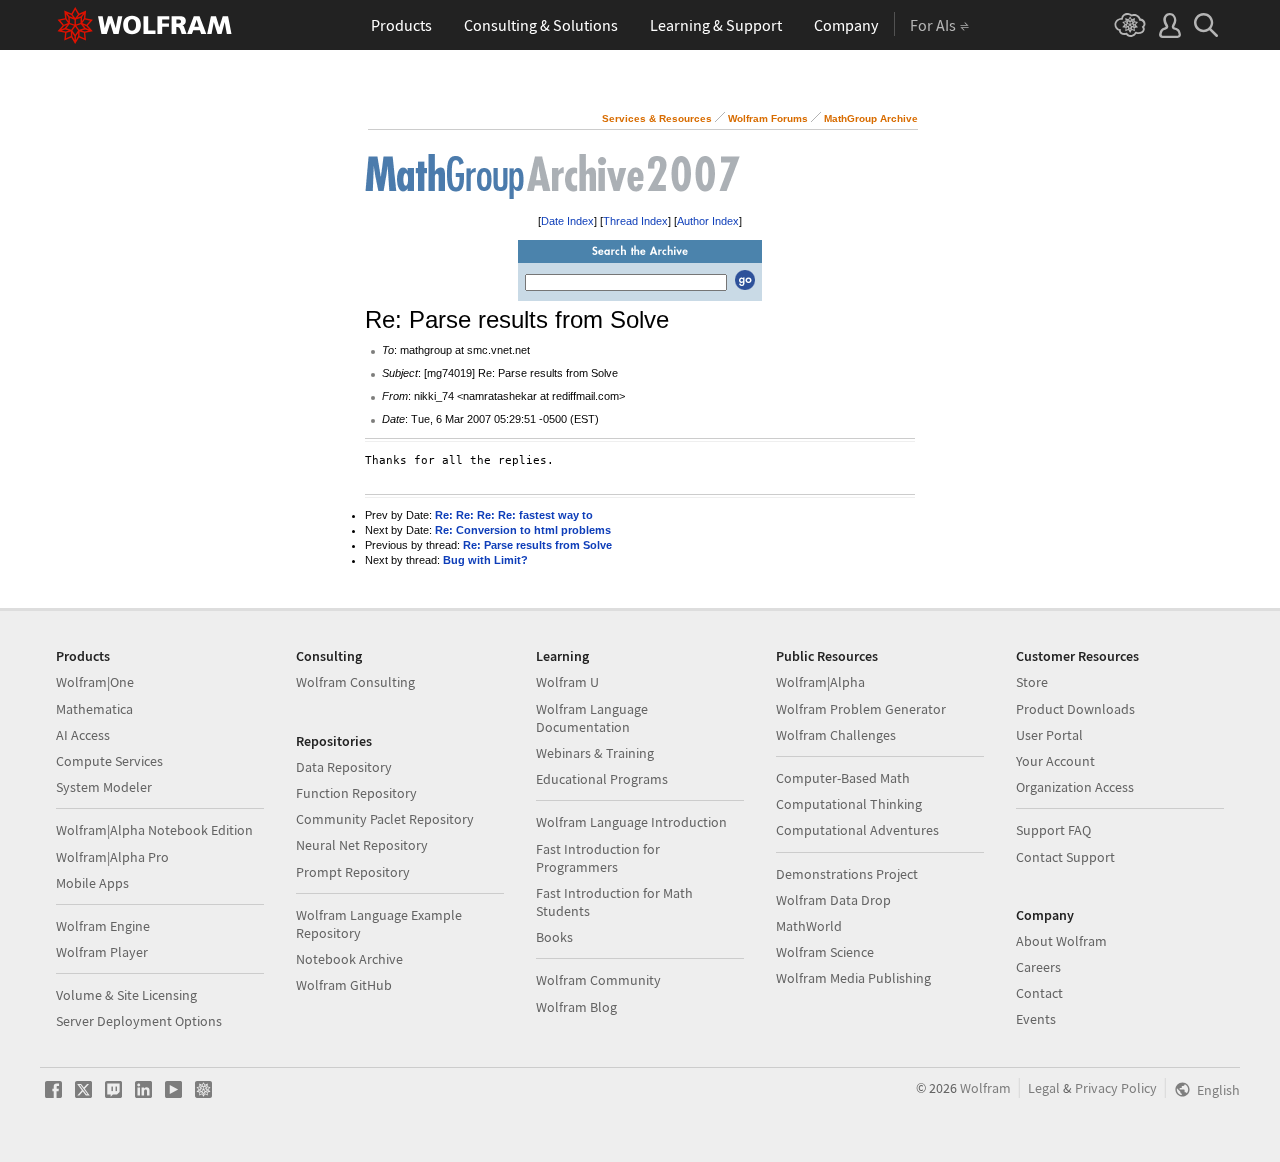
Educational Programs (602, 779)
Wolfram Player (102, 952)
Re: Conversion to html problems (523, 530)
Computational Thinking (849, 804)
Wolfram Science (825, 952)
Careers (1038, 967)
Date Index (567, 221)
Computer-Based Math (843, 778)
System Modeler (104, 787)
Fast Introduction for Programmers (598, 858)
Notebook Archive (349, 959)
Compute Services (109, 761)
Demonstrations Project (847, 874)
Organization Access (1075, 787)
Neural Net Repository (362, 845)
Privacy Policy (1116, 1088)
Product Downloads (1075, 709)
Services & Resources (657, 118)
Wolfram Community (598, 980)
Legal (1044, 1088)
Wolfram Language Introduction (631, 822)
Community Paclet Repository (385, 819)
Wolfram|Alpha (820, 682)
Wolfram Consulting (355, 682)
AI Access (83, 735)
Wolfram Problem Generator (861, 709)
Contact (1039, 993)
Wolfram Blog (576, 1007)
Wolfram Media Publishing (853, 978)
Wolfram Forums (768, 118)
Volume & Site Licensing (126, 995)
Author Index (708, 221)
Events (1036, 1019)
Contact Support (1065, 857)
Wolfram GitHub (344, 985)
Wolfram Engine (103, 926)
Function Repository (356, 793)
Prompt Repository (353, 872)
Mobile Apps (92, 883)
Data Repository (344, 767)
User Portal (1049, 735)
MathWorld (809, 926)
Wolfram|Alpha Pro (112, 857)
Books (554, 937)
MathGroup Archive (871, 118)
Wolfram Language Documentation (592, 718)
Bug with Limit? (485, 560)
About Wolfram (1061, 941)
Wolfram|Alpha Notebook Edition (154, 830)
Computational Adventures (857, 830)
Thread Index (635, 221)
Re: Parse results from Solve (537, 545)
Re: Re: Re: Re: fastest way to (514, 515)
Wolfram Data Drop (833, 900)
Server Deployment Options (139, 1021)
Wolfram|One (95, 682)
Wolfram (985, 1088)
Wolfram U (567, 682)
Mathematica (94, 709)
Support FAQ (1053, 830)
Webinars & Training (595, 753)
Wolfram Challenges (836, 735)
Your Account (1055, 761)
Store (1032, 682)
